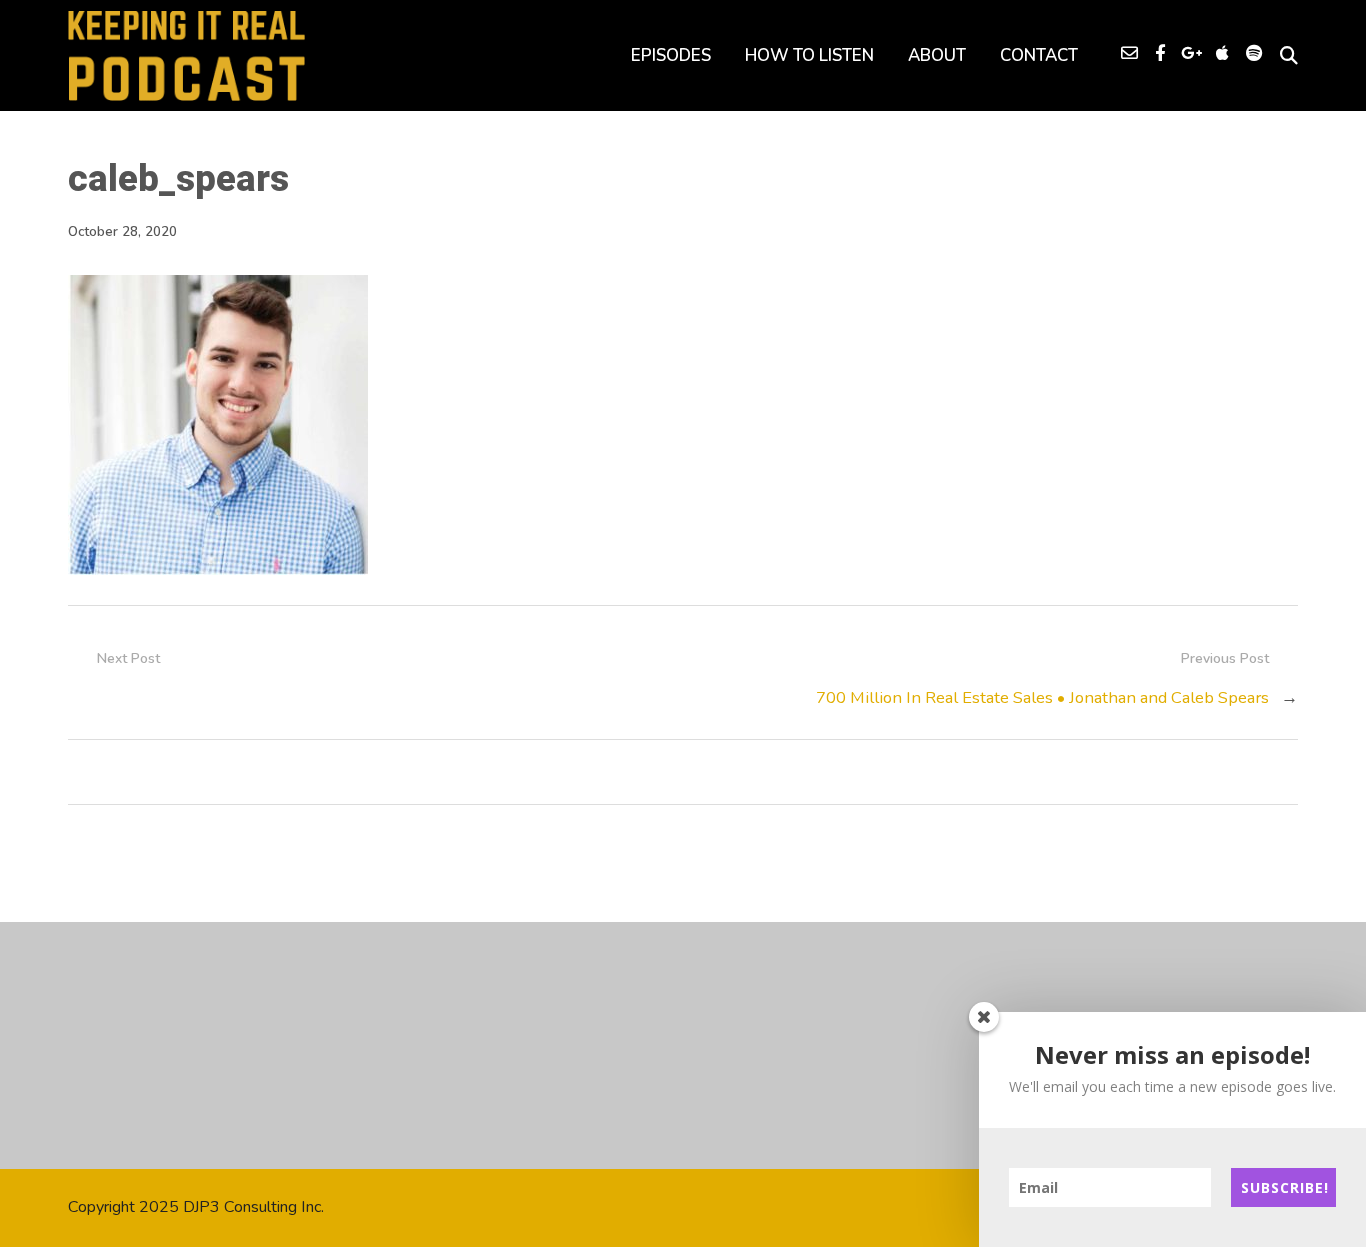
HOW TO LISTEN (809, 55)
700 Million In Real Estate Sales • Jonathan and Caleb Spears (1042, 697)
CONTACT (1039, 55)
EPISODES (671, 55)
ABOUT (937, 55)
